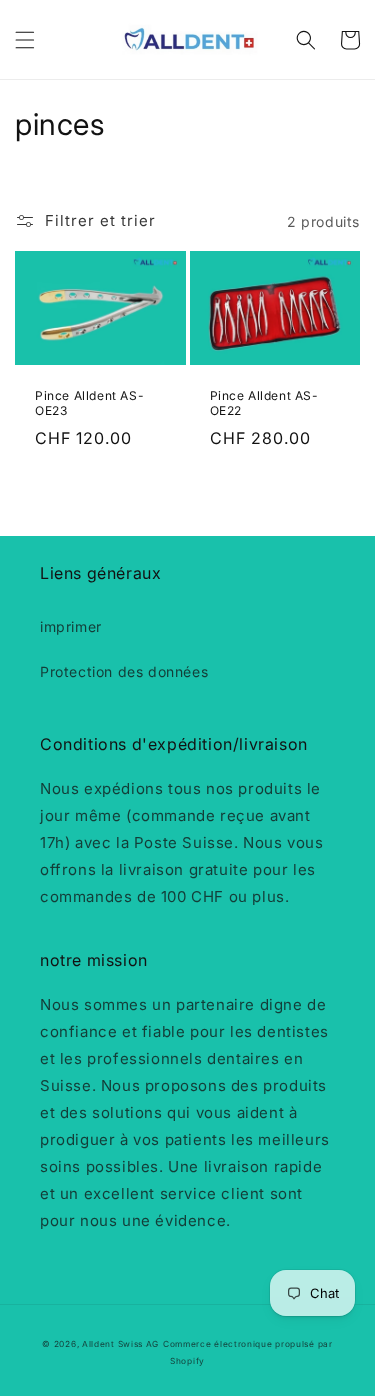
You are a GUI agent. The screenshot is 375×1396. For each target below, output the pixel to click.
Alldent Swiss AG (120, 1344)
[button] (25, 40)
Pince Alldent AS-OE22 (264, 403)
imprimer (71, 626)
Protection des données (124, 671)
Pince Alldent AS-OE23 (89, 403)
